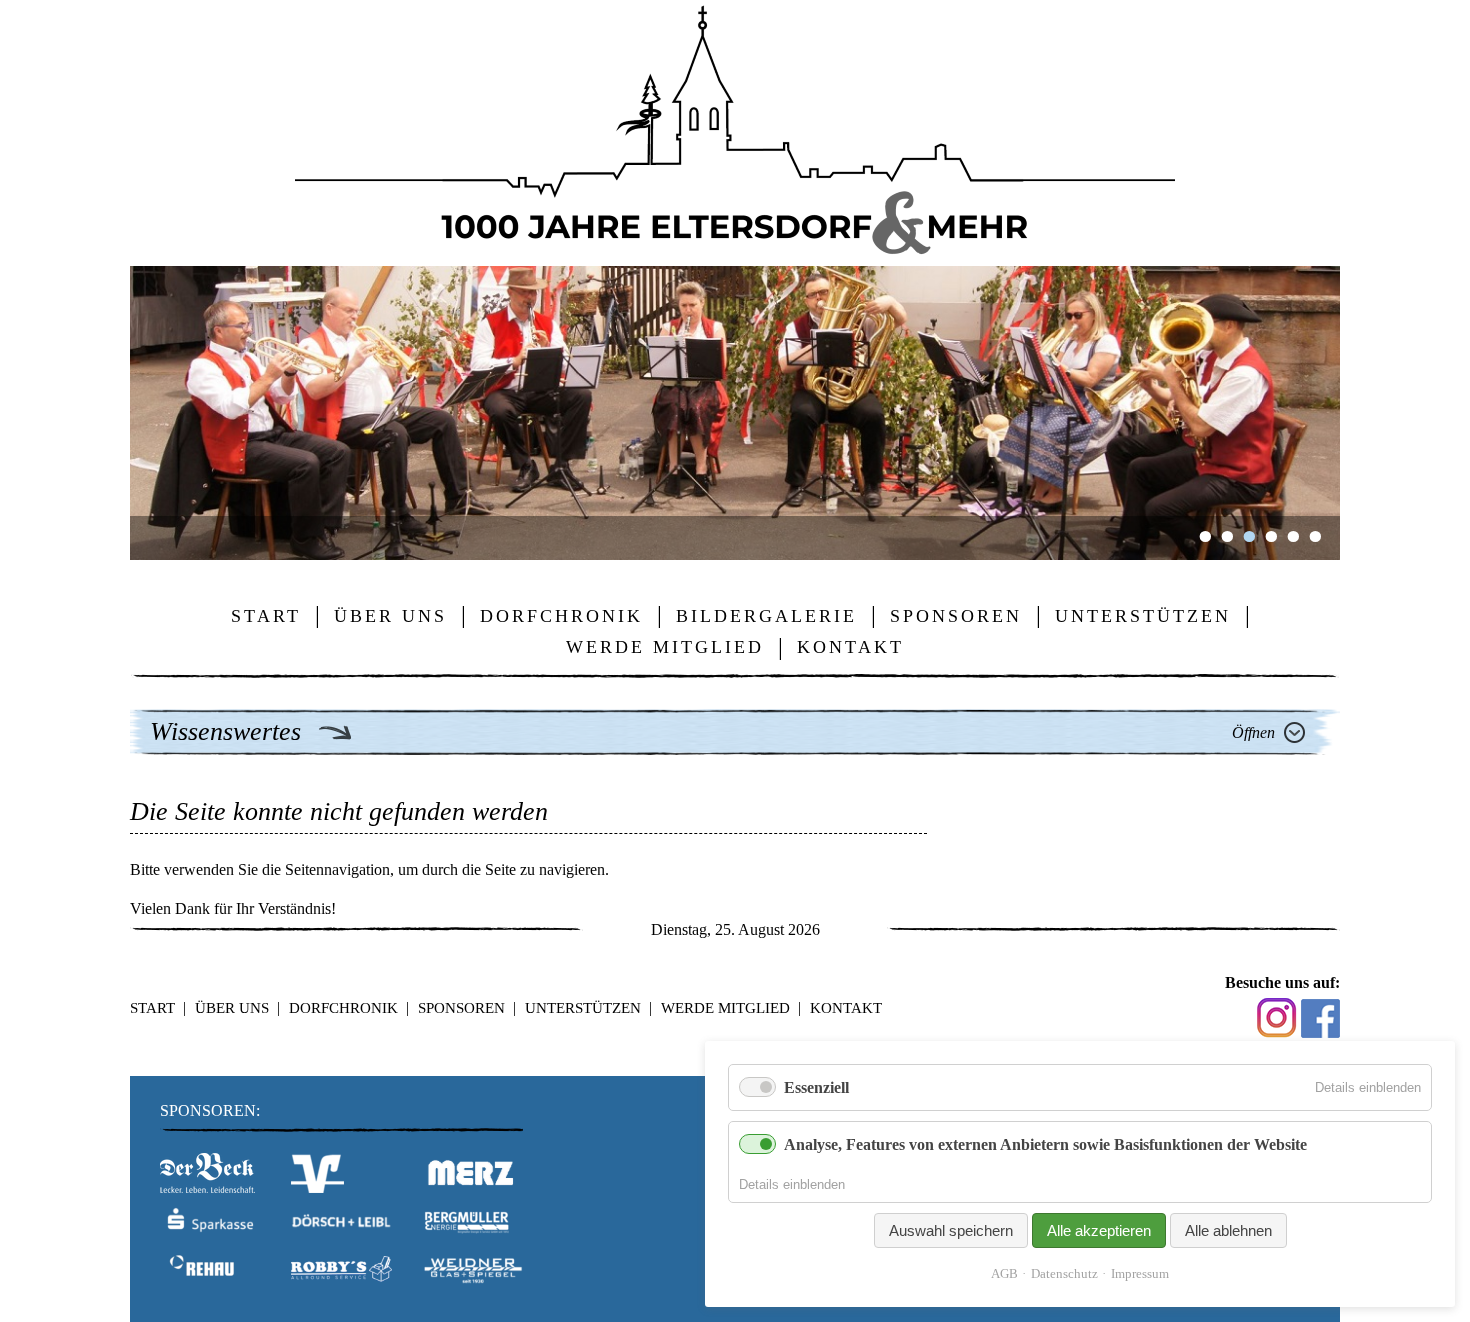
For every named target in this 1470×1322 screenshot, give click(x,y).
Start (152, 1008)
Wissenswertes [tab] (229, 731)
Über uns (232, 1008)
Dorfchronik (343, 1008)
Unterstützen (583, 1008)
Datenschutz (1064, 1273)
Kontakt (846, 1008)
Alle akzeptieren (1099, 1230)
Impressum (1140, 1273)
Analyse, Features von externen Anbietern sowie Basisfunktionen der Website (1045, 1144)
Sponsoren (461, 1008)
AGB (1004, 1273)
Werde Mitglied (725, 1008)
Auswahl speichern (951, 1230)
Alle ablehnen (1228, 1230)
